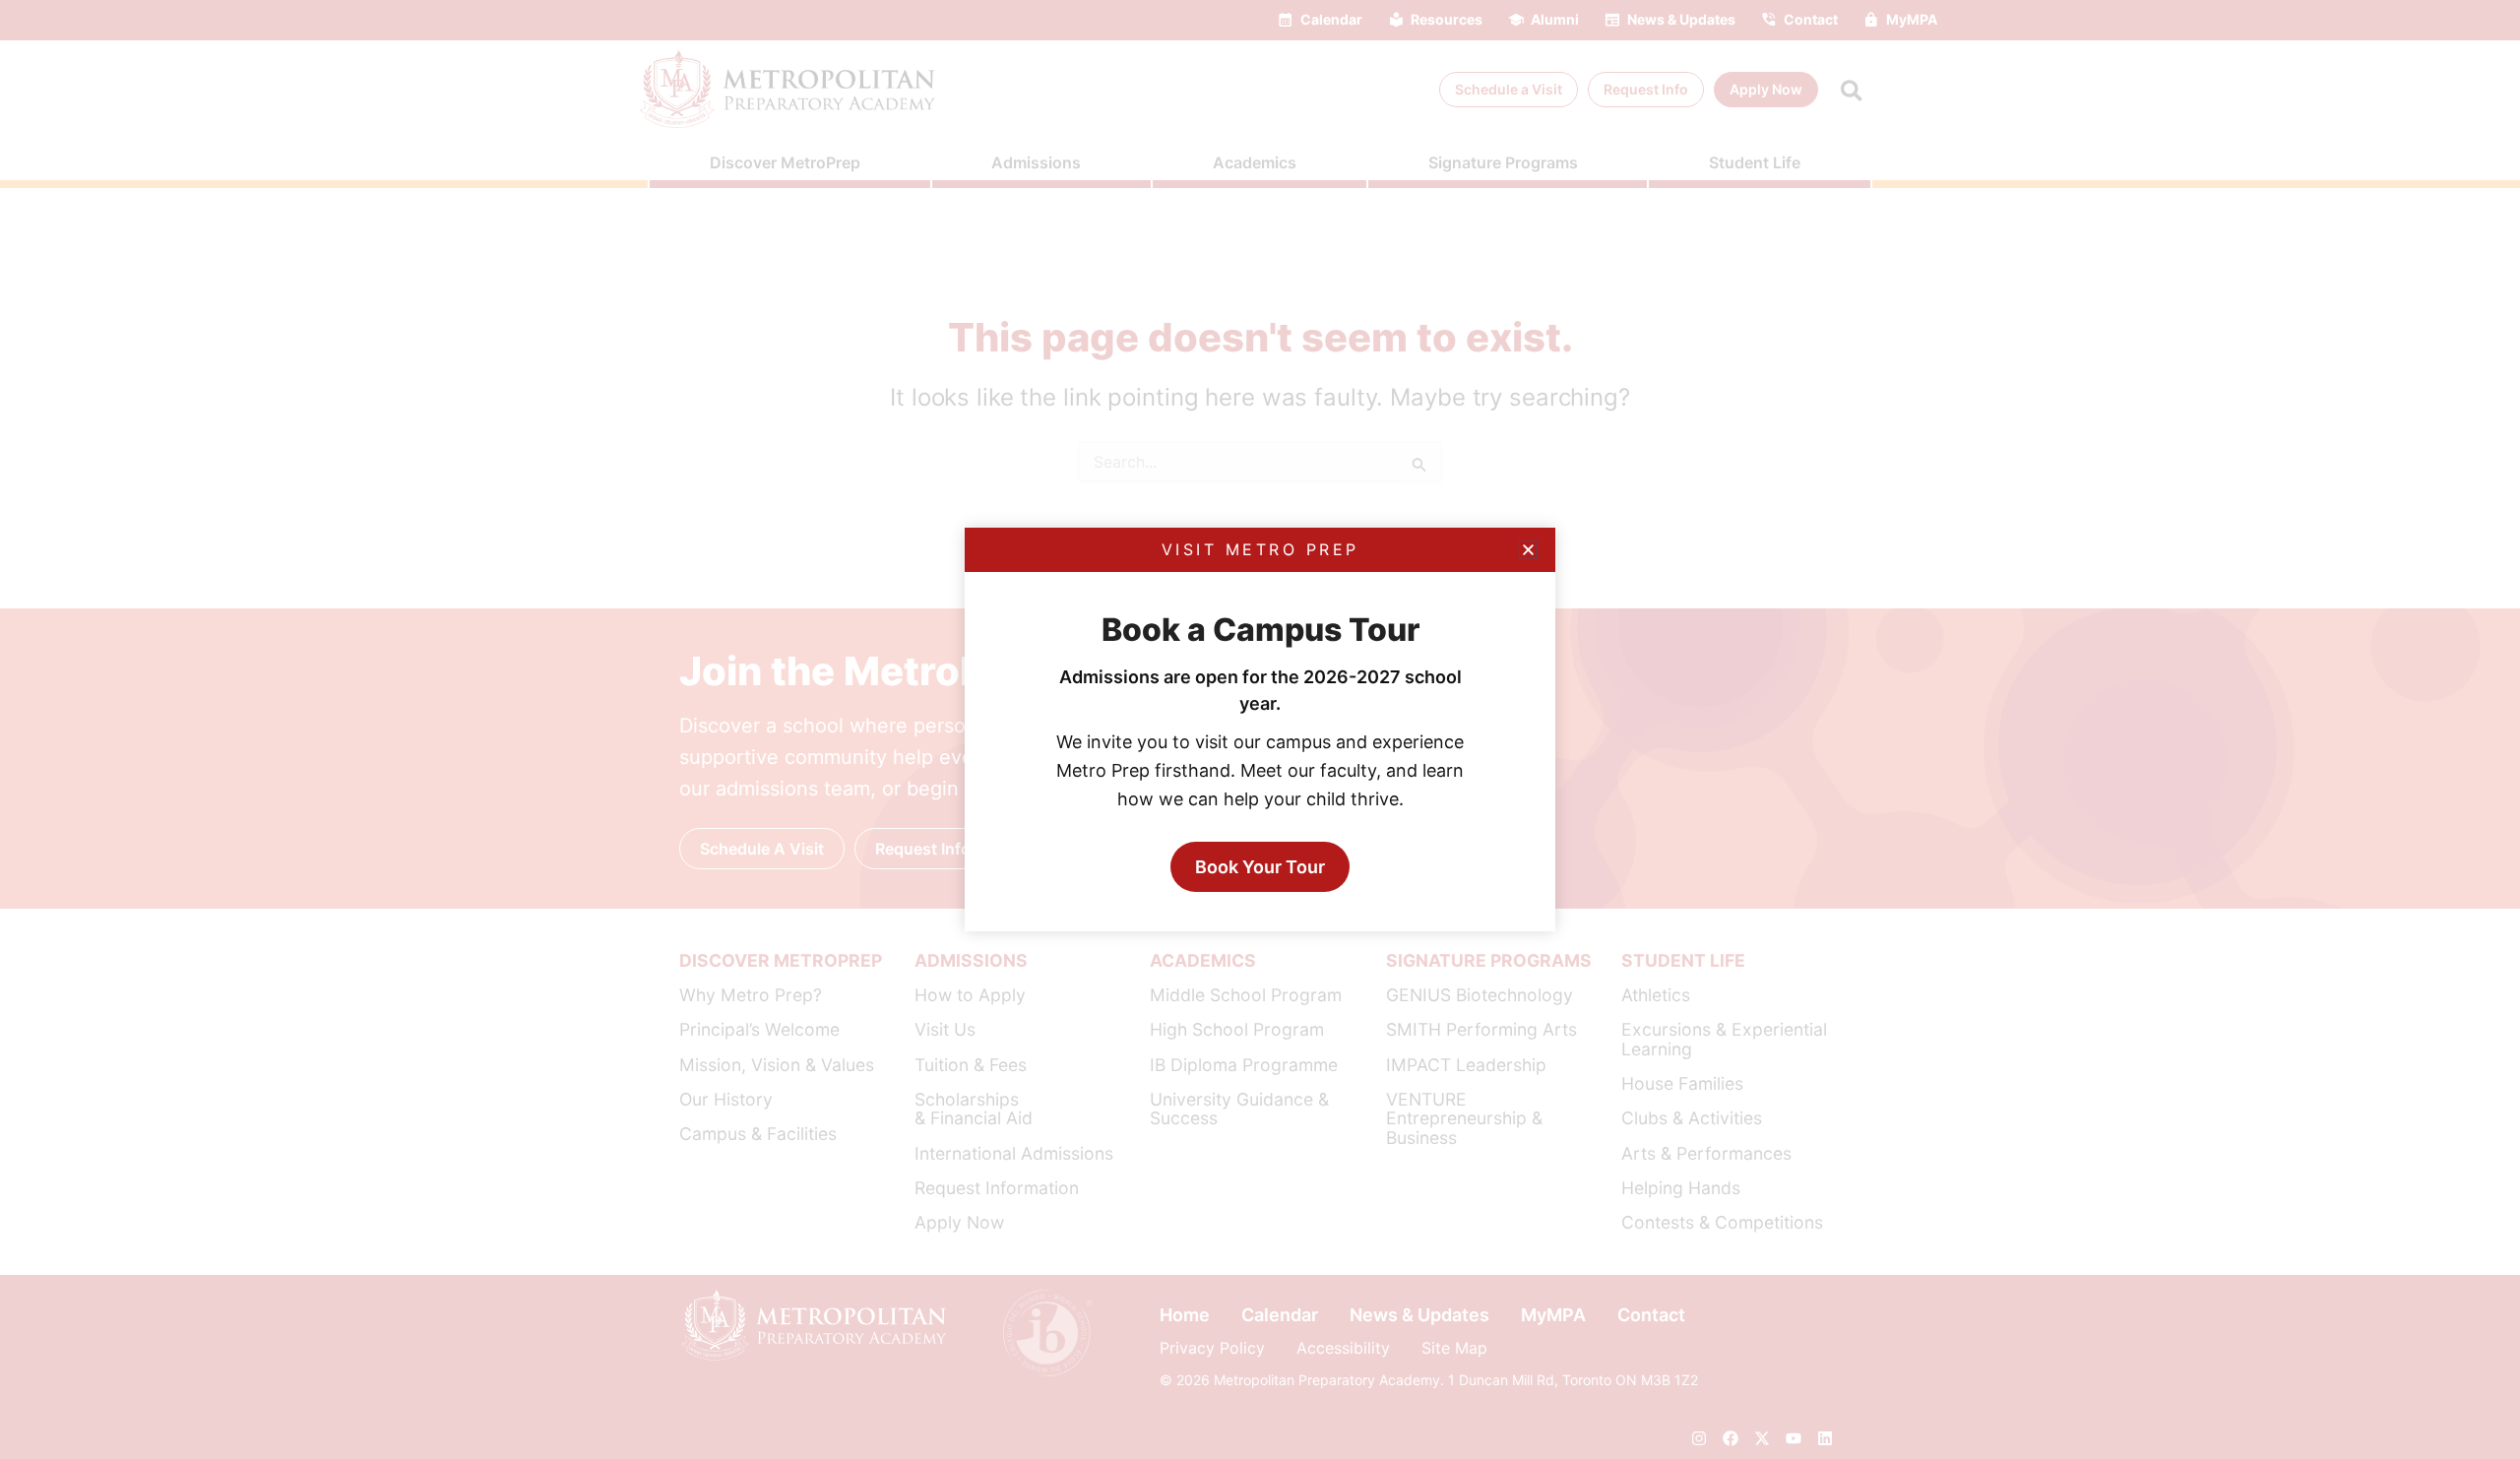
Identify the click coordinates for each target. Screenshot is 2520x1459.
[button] (1528, 550)
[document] (1260, 729)
